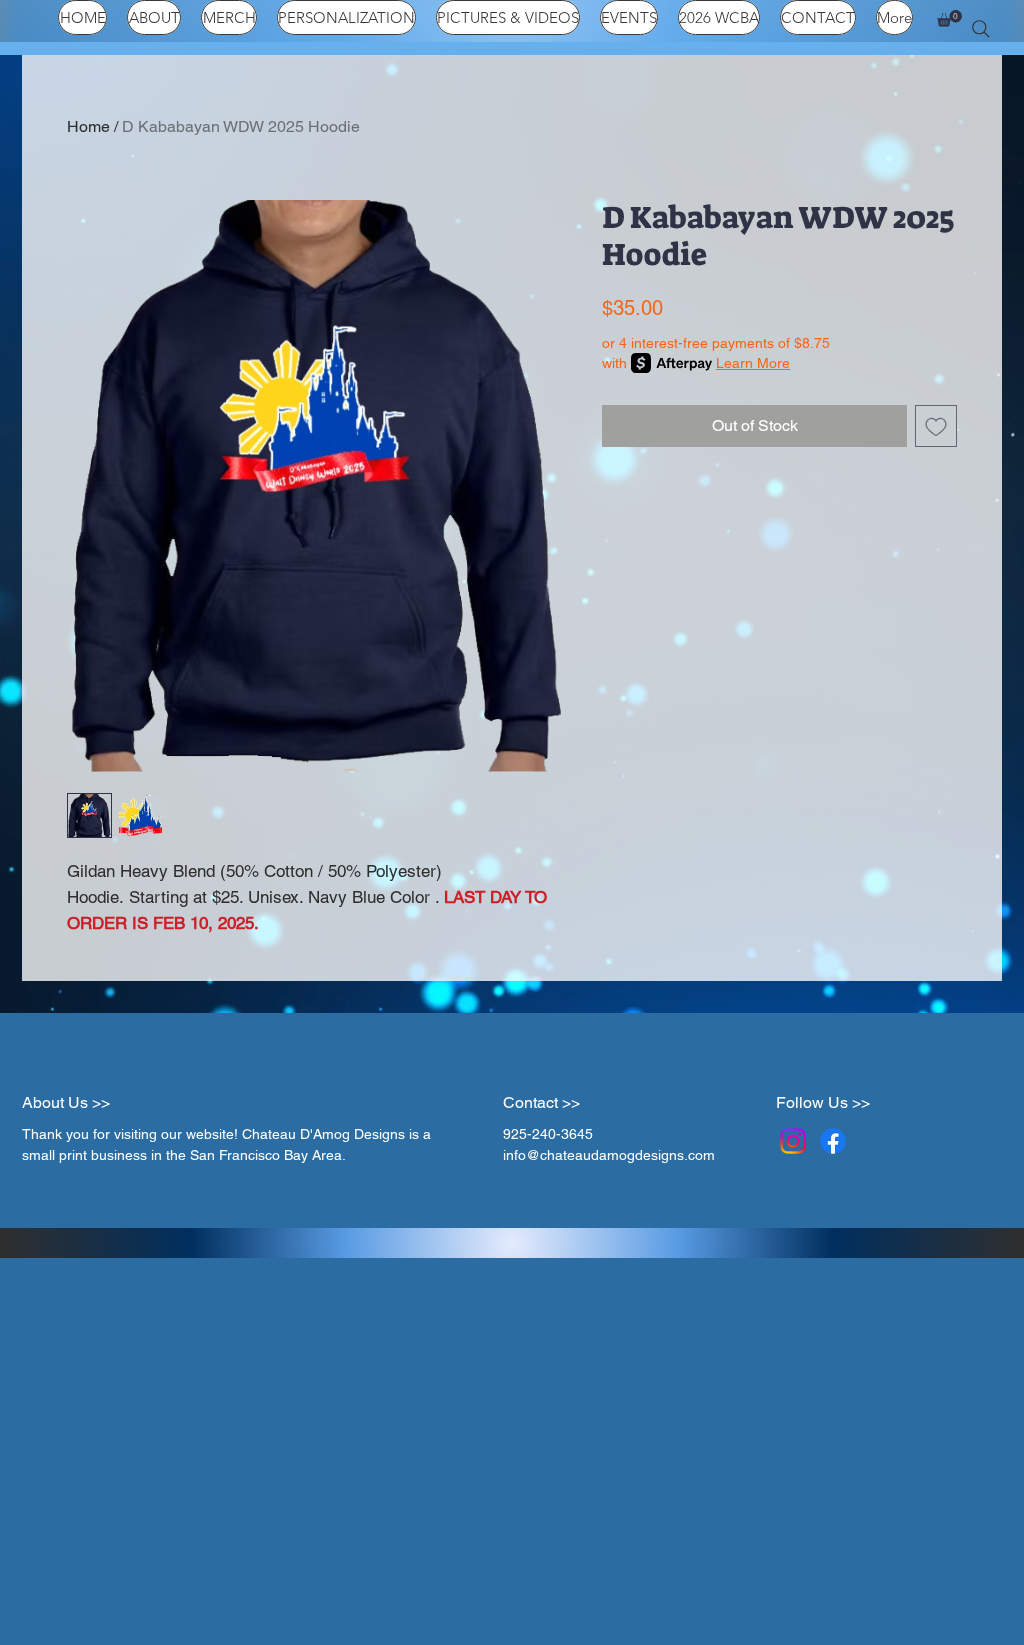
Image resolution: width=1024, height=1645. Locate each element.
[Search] (981, 29)
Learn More (753, 363)
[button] (949, 18)
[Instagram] (793, 1141)
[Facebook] (833, 1141)
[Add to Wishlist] (936, 426)
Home (88, 126)
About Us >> (66, 1102)
